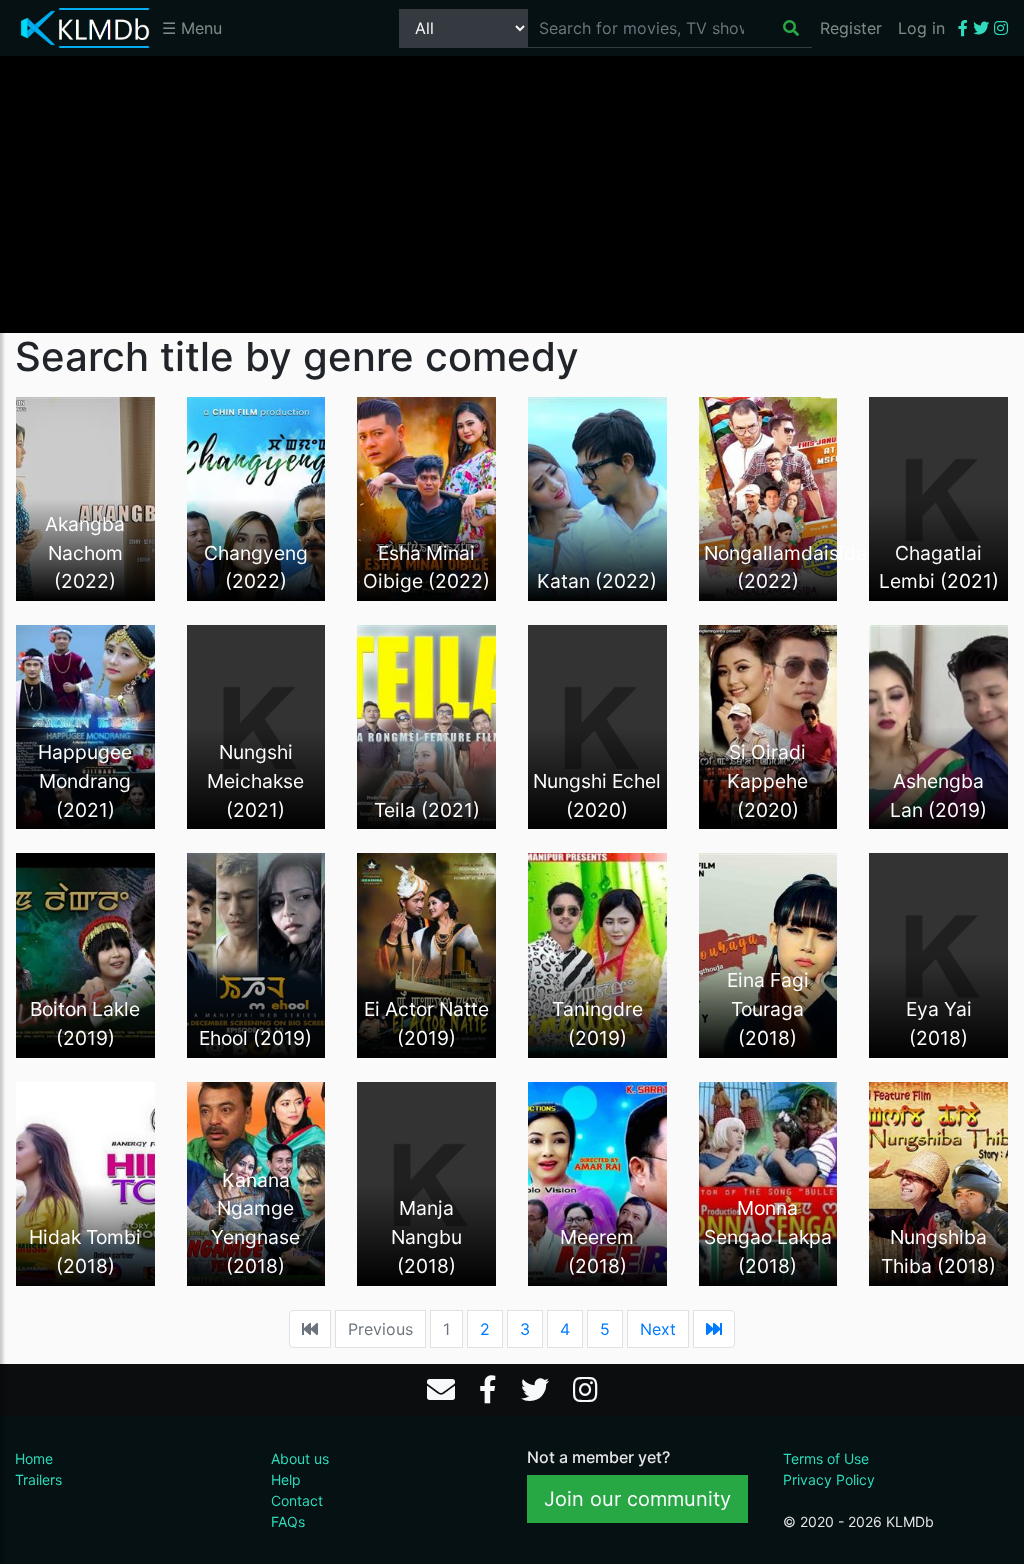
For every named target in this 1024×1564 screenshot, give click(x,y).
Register (851, 28)
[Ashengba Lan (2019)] (938, 726)
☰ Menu (192, 28)
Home (34, 1458)
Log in (921, 28)
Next (658, 1329)
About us (300, 1458)
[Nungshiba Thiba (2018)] (938, 1182)
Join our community (637, 1499)
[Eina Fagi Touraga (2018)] (768, 954)
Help (286, 1479)
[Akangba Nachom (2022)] (85, 497)
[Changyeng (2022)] (256, 497)
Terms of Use (826, 1458)
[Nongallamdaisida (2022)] (768, 497)
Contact (297, 1500)
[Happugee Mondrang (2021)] (85, 726)
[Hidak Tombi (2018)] (85, 1182)
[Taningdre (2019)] (597, 954)
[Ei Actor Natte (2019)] (426, 954)
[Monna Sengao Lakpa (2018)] (768, 1182)
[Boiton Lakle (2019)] (85, 954)
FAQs (288, 1521)
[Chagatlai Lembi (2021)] (938, 497)
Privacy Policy (829, 1479)
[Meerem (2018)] (597, 1182)
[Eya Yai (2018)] (938, 954)
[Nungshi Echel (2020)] (597, 726)
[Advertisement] (512, 193)
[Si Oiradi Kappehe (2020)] (768, 726)
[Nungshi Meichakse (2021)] (256, 726)
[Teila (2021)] (426, 726)
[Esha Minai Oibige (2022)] (426, 497)
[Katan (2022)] (597, 497)
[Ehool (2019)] (256, 954)
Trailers (38, 1479)
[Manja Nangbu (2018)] (426, 1182)
